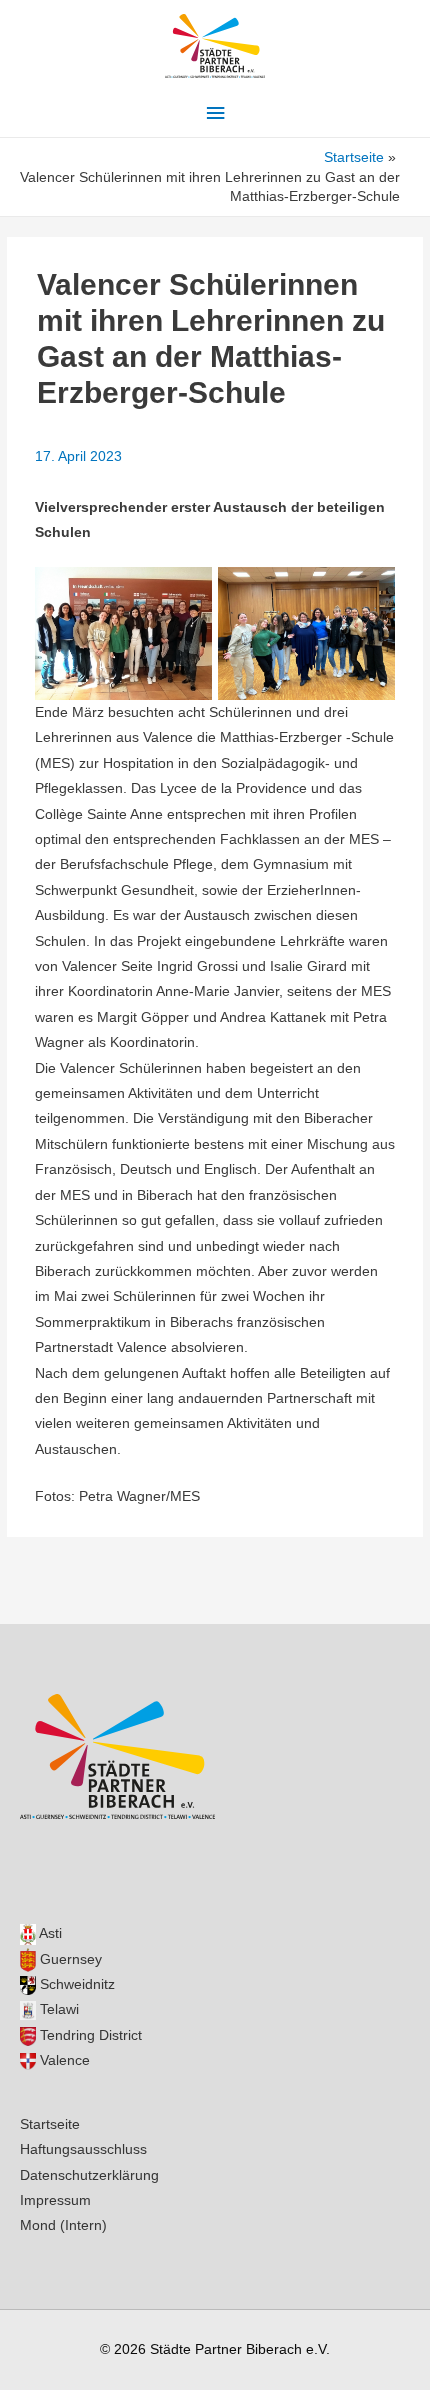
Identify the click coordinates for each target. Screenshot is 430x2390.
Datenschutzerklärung (89, 2175)
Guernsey (69, 1959)
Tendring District (89, 2035)
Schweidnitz (75, 1984)
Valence (63, 2060)
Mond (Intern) (63, 2225)
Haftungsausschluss (83, 2149)
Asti (49, 1933)
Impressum (55, 2200)
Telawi (57, 2009)
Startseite (50, 2124)
